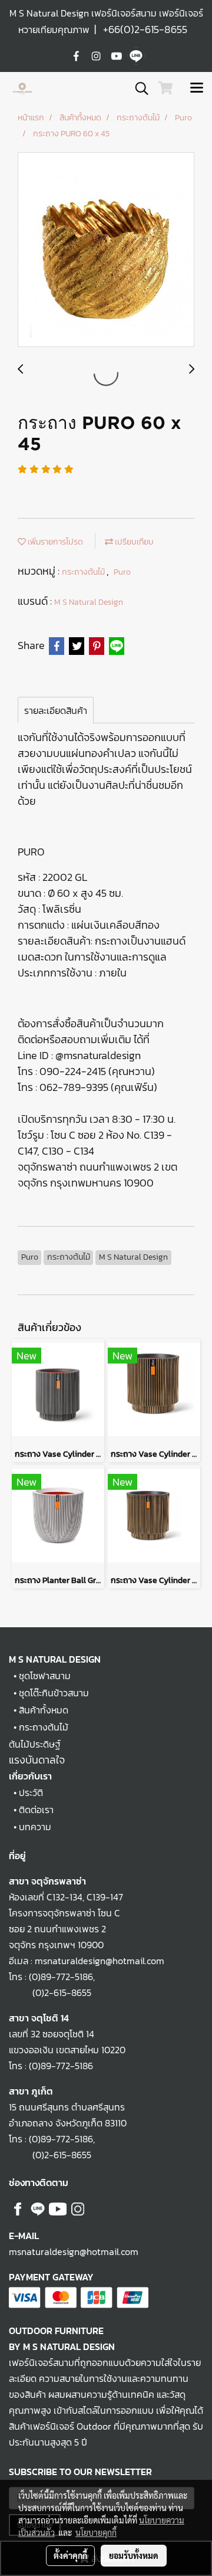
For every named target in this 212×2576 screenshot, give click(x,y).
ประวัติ (31, 1792)
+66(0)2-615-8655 (145, 29)
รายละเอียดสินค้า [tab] (56, 710)
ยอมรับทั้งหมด (134, 2555)
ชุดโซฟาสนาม (45, 1676)
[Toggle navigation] (197, 89)
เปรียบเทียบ (133, 542)
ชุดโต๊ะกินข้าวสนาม (54, 1693)
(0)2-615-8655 (50, 1992)
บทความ (35, 1827)
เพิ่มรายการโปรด (54, 542)
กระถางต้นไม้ (84, 572)
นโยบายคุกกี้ (96, 2532)
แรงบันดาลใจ (37, 1760)
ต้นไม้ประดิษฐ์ (35, 1744)
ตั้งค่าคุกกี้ (70, 2555)
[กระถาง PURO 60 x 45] (106, 250)
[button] (138, 89)
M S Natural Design (89, 602)
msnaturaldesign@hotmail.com (74, 2251)
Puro (122, 572)
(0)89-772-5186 (61, 1977)
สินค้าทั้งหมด (44, 1710)
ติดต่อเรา (36, 1810)
